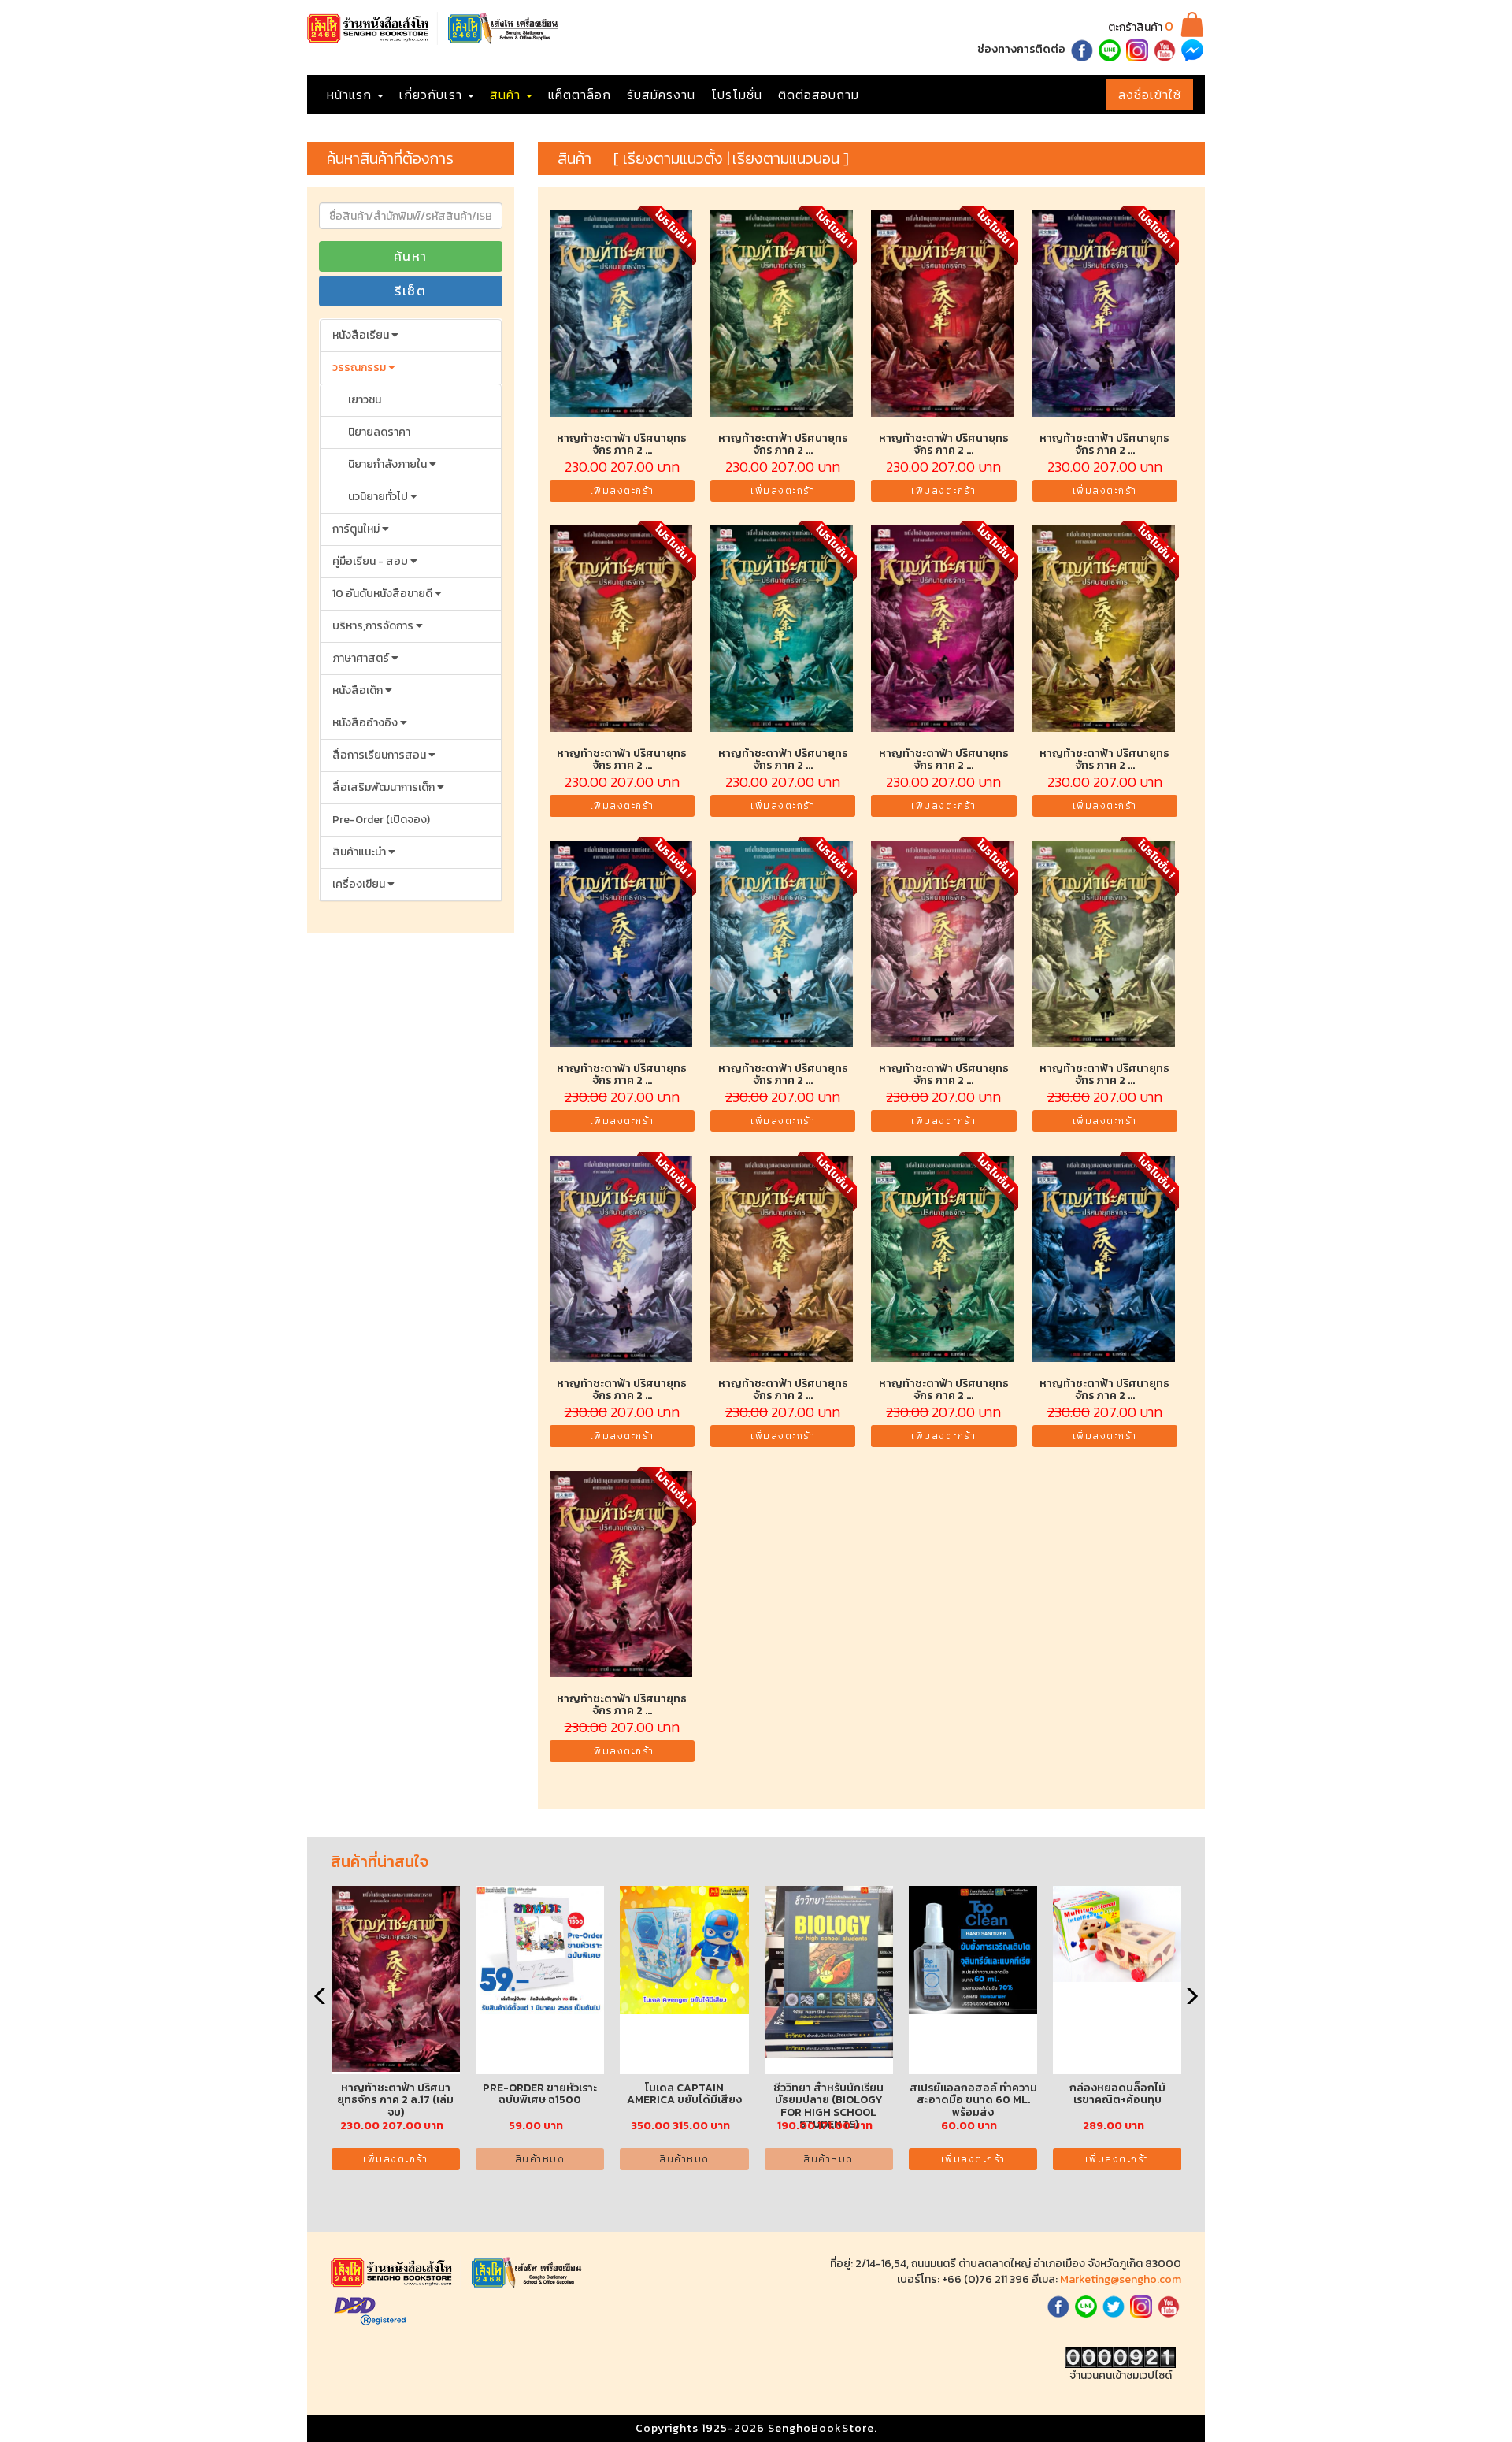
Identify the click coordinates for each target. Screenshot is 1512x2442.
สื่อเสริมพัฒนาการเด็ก (385, 787)
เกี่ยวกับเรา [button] (433, 95)
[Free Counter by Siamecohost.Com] (1121, 2357)
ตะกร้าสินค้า (1141, 27)
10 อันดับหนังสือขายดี (384, 594)
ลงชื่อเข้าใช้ (1150, 95)
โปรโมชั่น (737, 95)
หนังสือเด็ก (359, 690)
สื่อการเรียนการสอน (380, 755)
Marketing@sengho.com (1121, 2279)
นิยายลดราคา (379, 432)
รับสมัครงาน (661, 95)
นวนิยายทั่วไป (379, 497)
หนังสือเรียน (362, 335)
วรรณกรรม (360, 367)
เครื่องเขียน (360, 884)
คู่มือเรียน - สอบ (371, 561)
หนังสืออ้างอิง (366, 723)
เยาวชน (365, 400)
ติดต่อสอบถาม (819, 95)
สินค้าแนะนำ (360, 852)
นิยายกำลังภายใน (389, 464)
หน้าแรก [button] (351, 95)
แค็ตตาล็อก (580, 95)
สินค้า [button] (507, 95)
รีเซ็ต (410, 291)
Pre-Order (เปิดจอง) (381, 820)
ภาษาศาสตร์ (362, 658)
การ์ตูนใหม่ (357, 529)
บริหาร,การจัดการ (374, 626)
